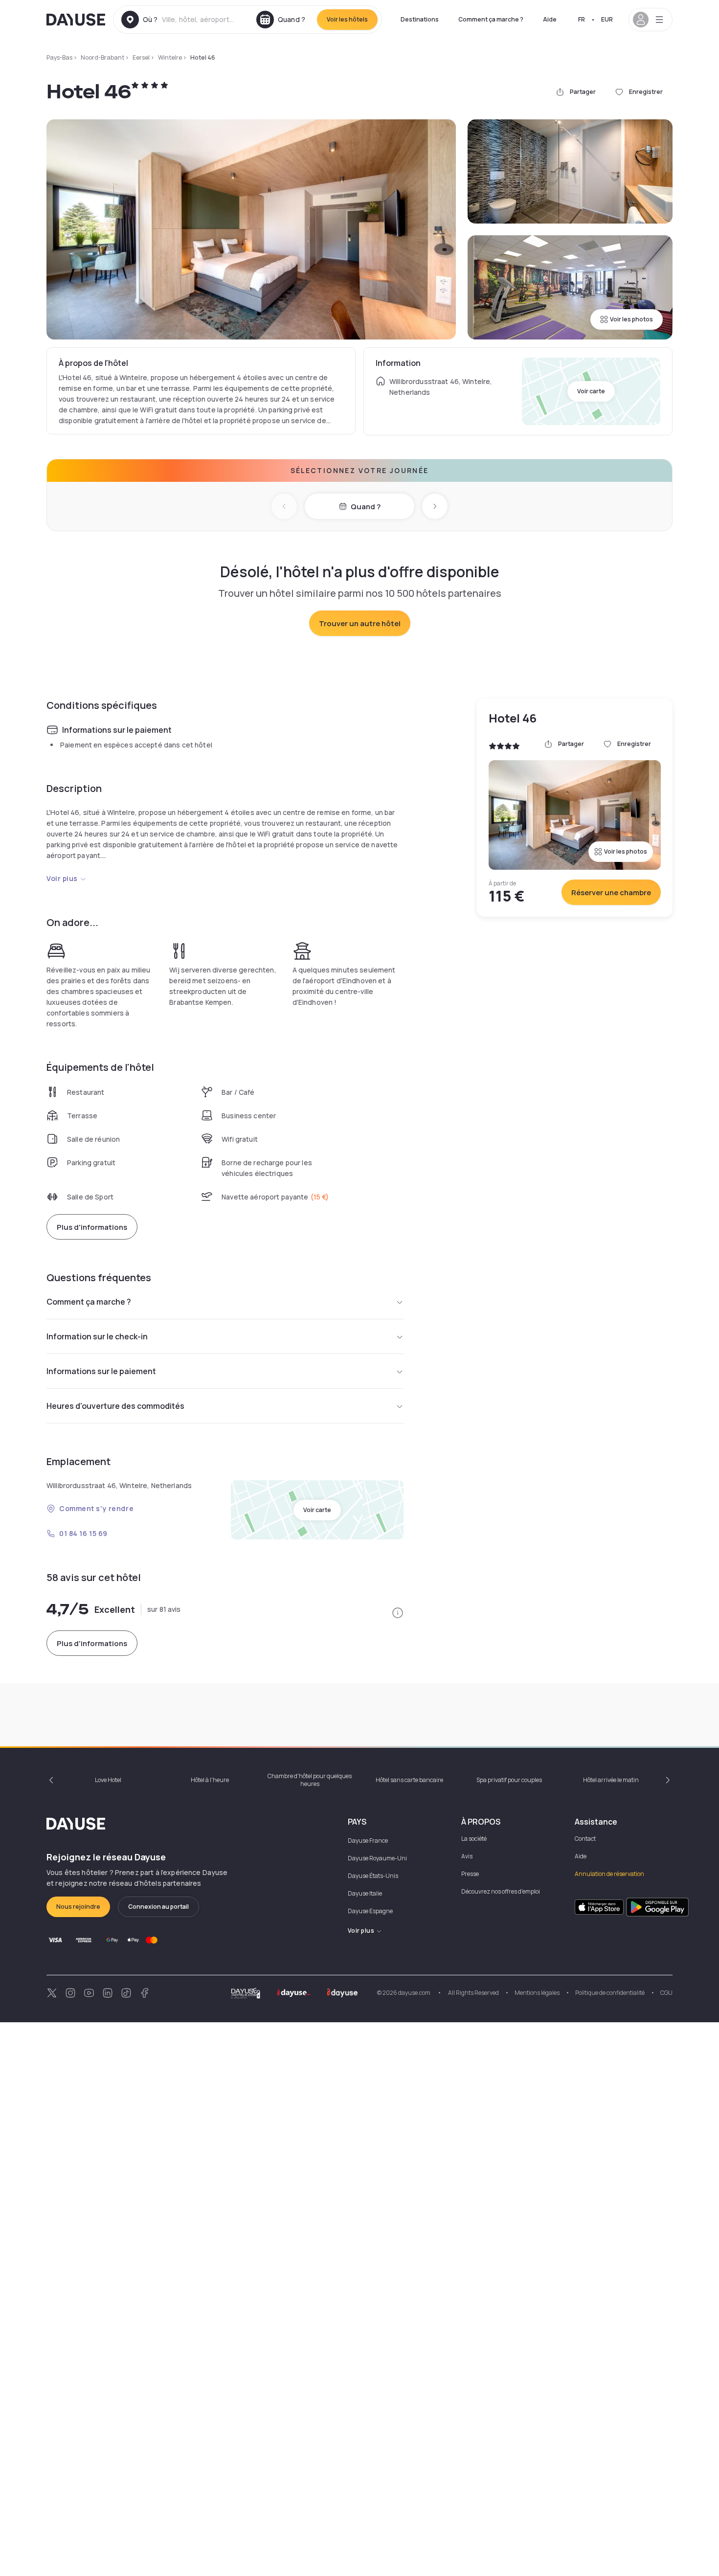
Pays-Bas (59, 57)
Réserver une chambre (611, 893)
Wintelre (170, 57)
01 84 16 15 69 (83, 1533)
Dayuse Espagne (370, 1911)
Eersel (141, 57)
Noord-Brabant (102, 57)
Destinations (420, 19)
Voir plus (62, 878)
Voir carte (591, 391)
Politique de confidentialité (610, 1993)
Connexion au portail (158, 1907)
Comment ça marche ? (491, 19)
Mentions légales (537, 1993)
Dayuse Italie (365, 1893)
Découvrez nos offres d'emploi (501, 1891)
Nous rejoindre (78, 1907)
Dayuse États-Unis (373, 1876)
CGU (666, 1993)
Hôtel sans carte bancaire (409, 1780)
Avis (467, 1856)
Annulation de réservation (609, 1874)
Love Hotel (108, 1780)
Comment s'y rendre (96, 1508)
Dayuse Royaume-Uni (377, 1858)
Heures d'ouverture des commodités (115, 1406)
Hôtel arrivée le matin (611, 1780)
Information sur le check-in (97, 1336)
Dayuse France (368, 1841)
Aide (550, 19)
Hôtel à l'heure (210, 1780)
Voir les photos (631, 319)
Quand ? (366, 507)
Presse (470, 1874)
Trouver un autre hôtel (360, 623)
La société (474, 1839)
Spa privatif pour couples (509, 1780)
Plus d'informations (92, 1227)
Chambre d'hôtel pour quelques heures (310, 1780)
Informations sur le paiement (101, 1371)
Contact (585, 1839)
